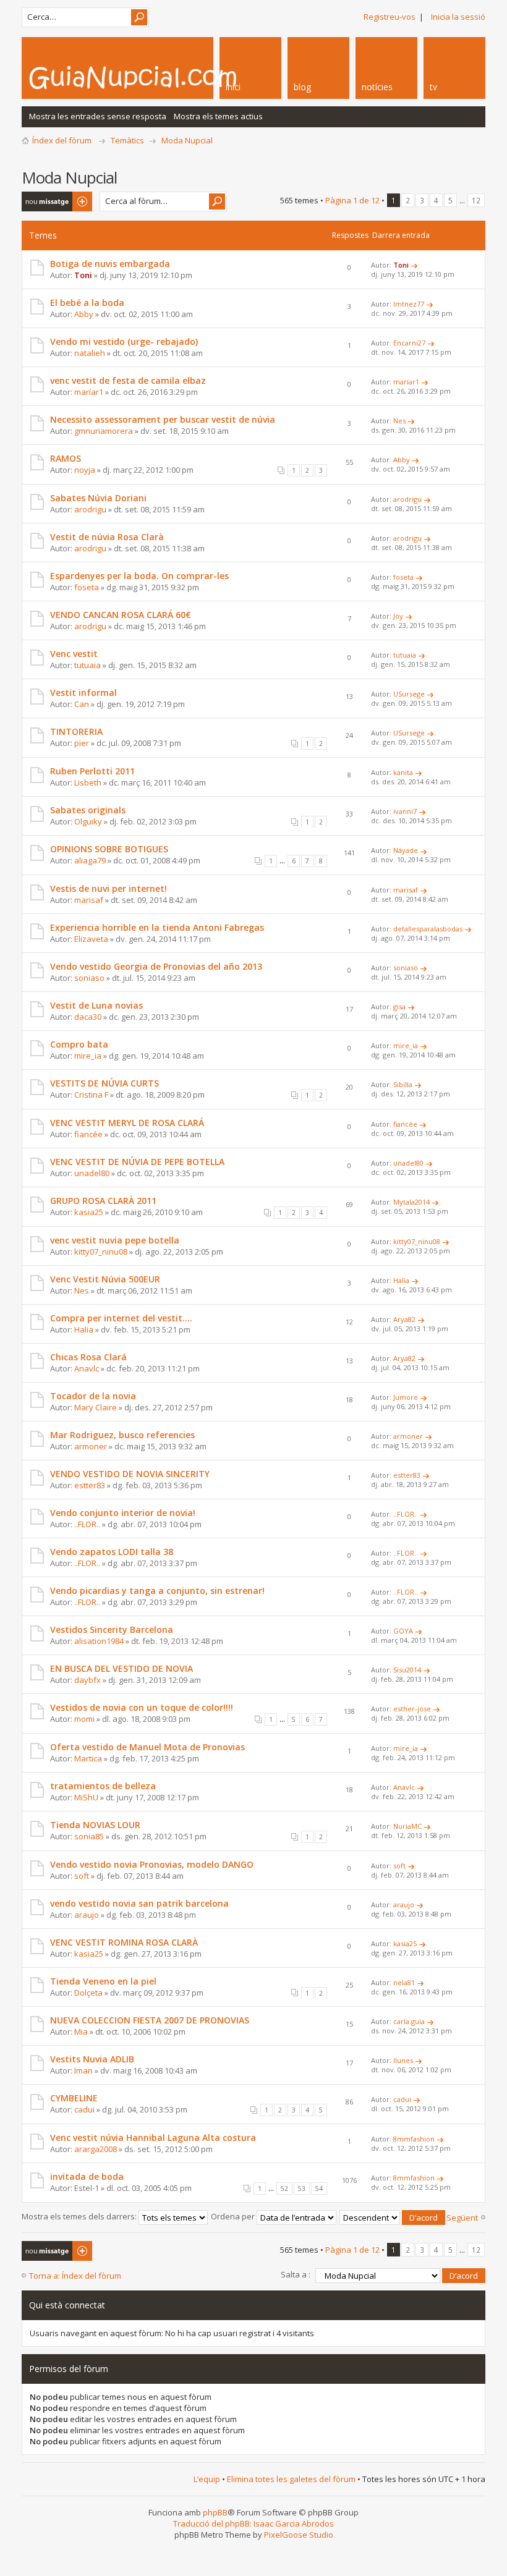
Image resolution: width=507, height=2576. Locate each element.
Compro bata (79, 1044)
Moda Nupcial (187, 140)
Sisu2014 (407, 1670)
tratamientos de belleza (103, 1786)
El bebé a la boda (87, 303)
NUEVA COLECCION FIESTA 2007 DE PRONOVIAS (150, 2020)
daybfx (87, 1680)
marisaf (89, 900)
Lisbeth (88, 782)
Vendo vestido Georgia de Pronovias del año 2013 (156, 966)
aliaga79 (90, 860)
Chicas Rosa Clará (88, 1357)
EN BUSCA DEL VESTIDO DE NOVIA (121, 1668)
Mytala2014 (411, 1202)
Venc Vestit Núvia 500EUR (105, 1279)
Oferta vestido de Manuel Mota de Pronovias (147, 1747)
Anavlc (87, 1368)
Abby (84, 314)
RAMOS (66, 458)
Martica (88, 1758)
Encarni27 (409, 343)
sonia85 (89, 1836)
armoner (91, 1446)
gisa (399, 1006)
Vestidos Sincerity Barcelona (112, 1629)
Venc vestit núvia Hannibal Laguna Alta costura (153, 2137)
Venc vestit (74, 654)
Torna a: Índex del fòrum (75, 2276)
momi (84, 1719)
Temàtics (127, 140)
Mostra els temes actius (218, 116)
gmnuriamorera (104, 431)
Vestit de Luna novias (96, 1005)
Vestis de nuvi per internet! (109, 888)
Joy (398, 616)
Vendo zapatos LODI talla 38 (112, 1552)
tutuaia (87, 665)
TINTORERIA (76, 731)
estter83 (90, 1485)
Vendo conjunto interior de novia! (123, 1513)
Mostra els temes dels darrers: (80, 2216)
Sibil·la (403, 1084)
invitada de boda (87, 2176)
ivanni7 (405, 811)
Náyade (406, 850)
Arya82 (404, 1319)
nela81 (404, 1982)
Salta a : (296, 2274)
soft (82, 1876)
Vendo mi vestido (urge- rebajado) (124, 341)
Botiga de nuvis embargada (110, 264)
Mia (81, 2032)
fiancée (88, 1134)
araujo (87, 1915)
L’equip (207, 2479)
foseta (87, 587)
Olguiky (88, 821)
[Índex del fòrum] (167, 77)
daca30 (88, 1017)
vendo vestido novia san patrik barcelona (139, 1903)
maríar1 (89, 392)
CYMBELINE (74, 2098)
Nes (399, 421)
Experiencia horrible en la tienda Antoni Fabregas (157, 927)
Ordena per (234, 2216)
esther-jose (412, 1709)
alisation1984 (99, 1641)
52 (284, 2188)
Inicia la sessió (458, 17)
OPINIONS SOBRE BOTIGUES (109, 849)
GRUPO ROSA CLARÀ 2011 (103, 1201)
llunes (403, 2060)
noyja (85, 470)
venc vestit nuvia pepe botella (115, 1240)
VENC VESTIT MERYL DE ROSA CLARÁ (127, 1123)
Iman (83, 2070)
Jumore (406, 1397)
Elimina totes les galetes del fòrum (291, 2479)
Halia (401, 1280)
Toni (83, 275)
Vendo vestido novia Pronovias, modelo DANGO (152, 1864)
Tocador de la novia (93, 1396)
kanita (403, 772)
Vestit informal (83, 693)
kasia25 (89, 1212)
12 (476, 200)
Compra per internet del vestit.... (121, 1318)
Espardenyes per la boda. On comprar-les (139, 576)
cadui (84, 2109)
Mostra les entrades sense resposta (98, 116)
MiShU (86, 1797)
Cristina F (91, 1095)
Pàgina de (352, 200)
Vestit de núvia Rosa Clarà (107, 537)
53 (302, 2188)
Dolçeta (88, 1993)
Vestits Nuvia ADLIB (92, 2059)
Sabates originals (88, 810)
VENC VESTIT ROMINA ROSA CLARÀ (124, 1942)
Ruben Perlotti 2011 (92, 771)
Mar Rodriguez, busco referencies (122, 1435)
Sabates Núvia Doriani (98, 498)
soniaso (89, 978)
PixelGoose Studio (299, 2535)
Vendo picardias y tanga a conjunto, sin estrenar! (157, 1591)
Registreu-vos (390, 17)
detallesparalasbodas (428, 929)
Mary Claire (96, 1407)
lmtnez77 (409, 304)
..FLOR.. (87, 1524)
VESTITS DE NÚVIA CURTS (104, 1083)
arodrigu (90, 509)
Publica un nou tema (49, 201)
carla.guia (409, 2021)
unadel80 (92, 1173)
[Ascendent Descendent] (393, 2216)
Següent (462, 2218)
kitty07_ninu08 (101, 1252)
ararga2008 (96, 2149)
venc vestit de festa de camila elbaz (128, 380)
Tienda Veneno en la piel (103, 1981)
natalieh (90, 353)
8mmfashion (414, 2139)
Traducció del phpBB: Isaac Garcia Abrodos (253, 2523)
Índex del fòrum (62, 140)
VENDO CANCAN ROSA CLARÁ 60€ (121, 615)
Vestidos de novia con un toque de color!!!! (142, 1707)
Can (82, 704)
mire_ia (88, 1056)
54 (319, 2188)
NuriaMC (407, 1826)
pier (82, 743)
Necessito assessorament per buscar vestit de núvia (163, 419)
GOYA (403, 1631)
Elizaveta (91, 939)
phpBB (215, 2512)
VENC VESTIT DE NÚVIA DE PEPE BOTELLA (137, 1162)
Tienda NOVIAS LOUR (95, 1825)
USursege (409, 694)
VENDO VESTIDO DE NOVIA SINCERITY (130, 1474)
